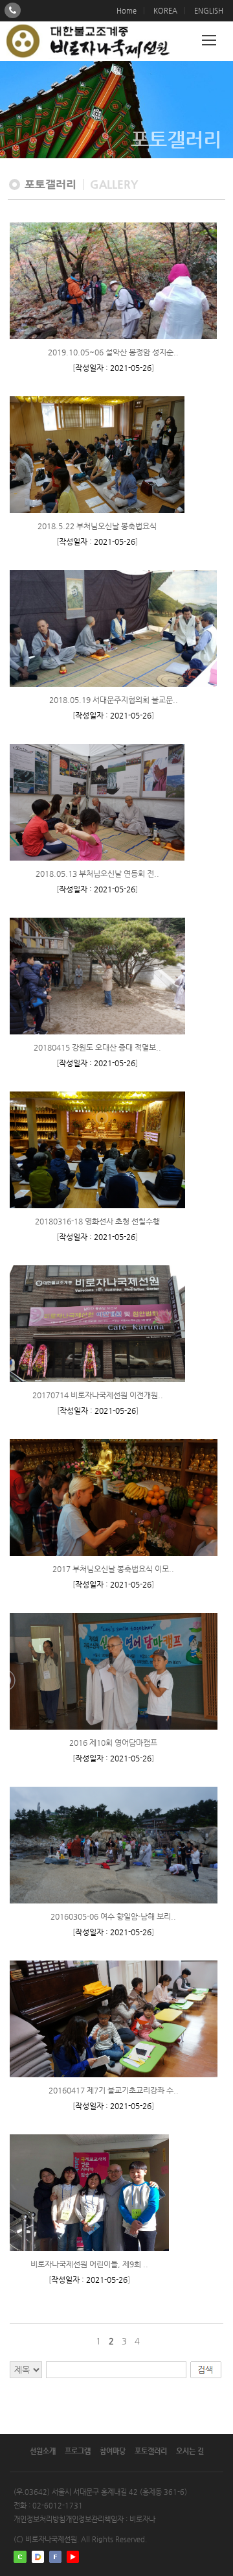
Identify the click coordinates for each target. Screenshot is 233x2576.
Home (127, 11)
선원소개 (43, 2451)
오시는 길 (190, 2451)
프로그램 (78, 2451)
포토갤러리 (151, 2451)
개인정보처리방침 (39, 2519)
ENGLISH (209, 11)
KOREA (165, 11)
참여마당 (113, 2451)
